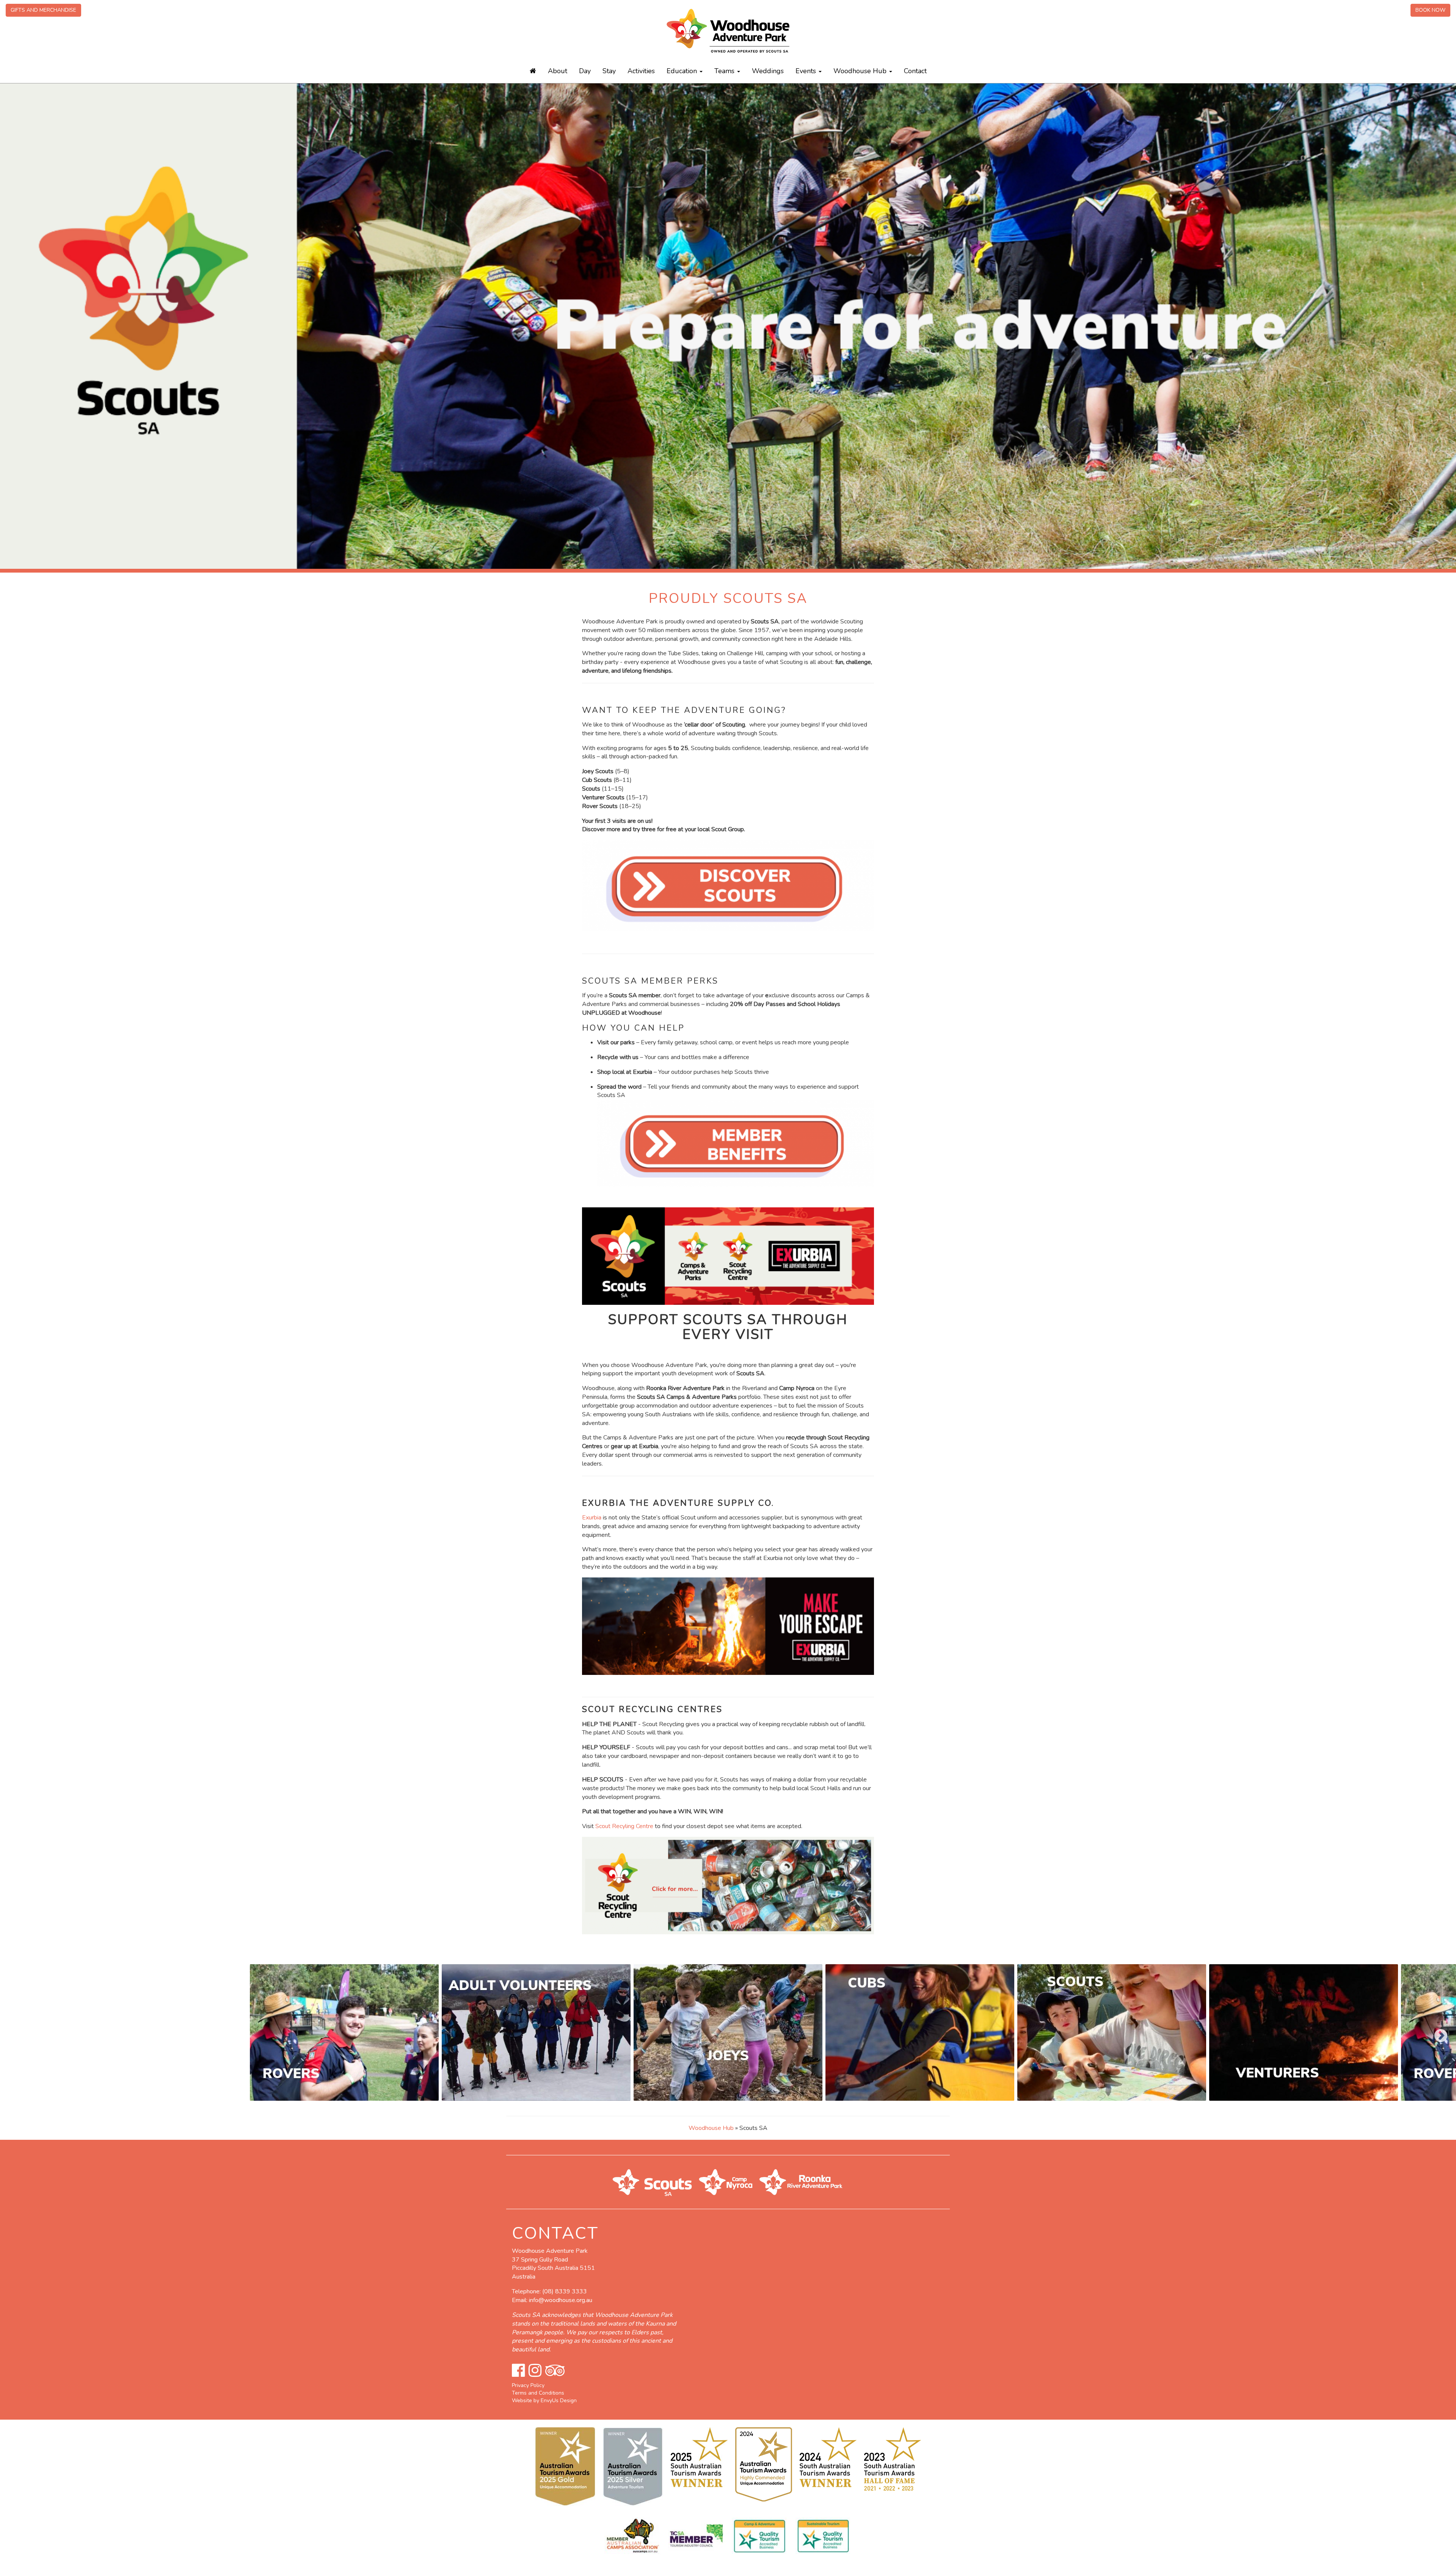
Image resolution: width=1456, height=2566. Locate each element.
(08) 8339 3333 (565, 2291)
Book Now (1430, 10)
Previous (11, 2032)
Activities (641, 71)
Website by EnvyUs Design (544, 2400)
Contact (915, 71)
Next (1437, 2032)
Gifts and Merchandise (43, 10)
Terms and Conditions (538, 2393)
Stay (609, 71)
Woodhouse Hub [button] (861, 71)
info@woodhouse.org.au (561, 2300)
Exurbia (592, 1518)
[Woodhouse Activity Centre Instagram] (535, 2371)
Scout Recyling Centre (624, 1826)
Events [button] (807, 71)
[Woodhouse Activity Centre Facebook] (518, 2371)
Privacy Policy (528, 2385)
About (558, 71)
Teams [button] (725, 71)
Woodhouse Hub (711, 2128)
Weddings (768, 71)
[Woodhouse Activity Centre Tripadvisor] (555, 2371)
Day (585, 71)
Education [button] (683, 71)
